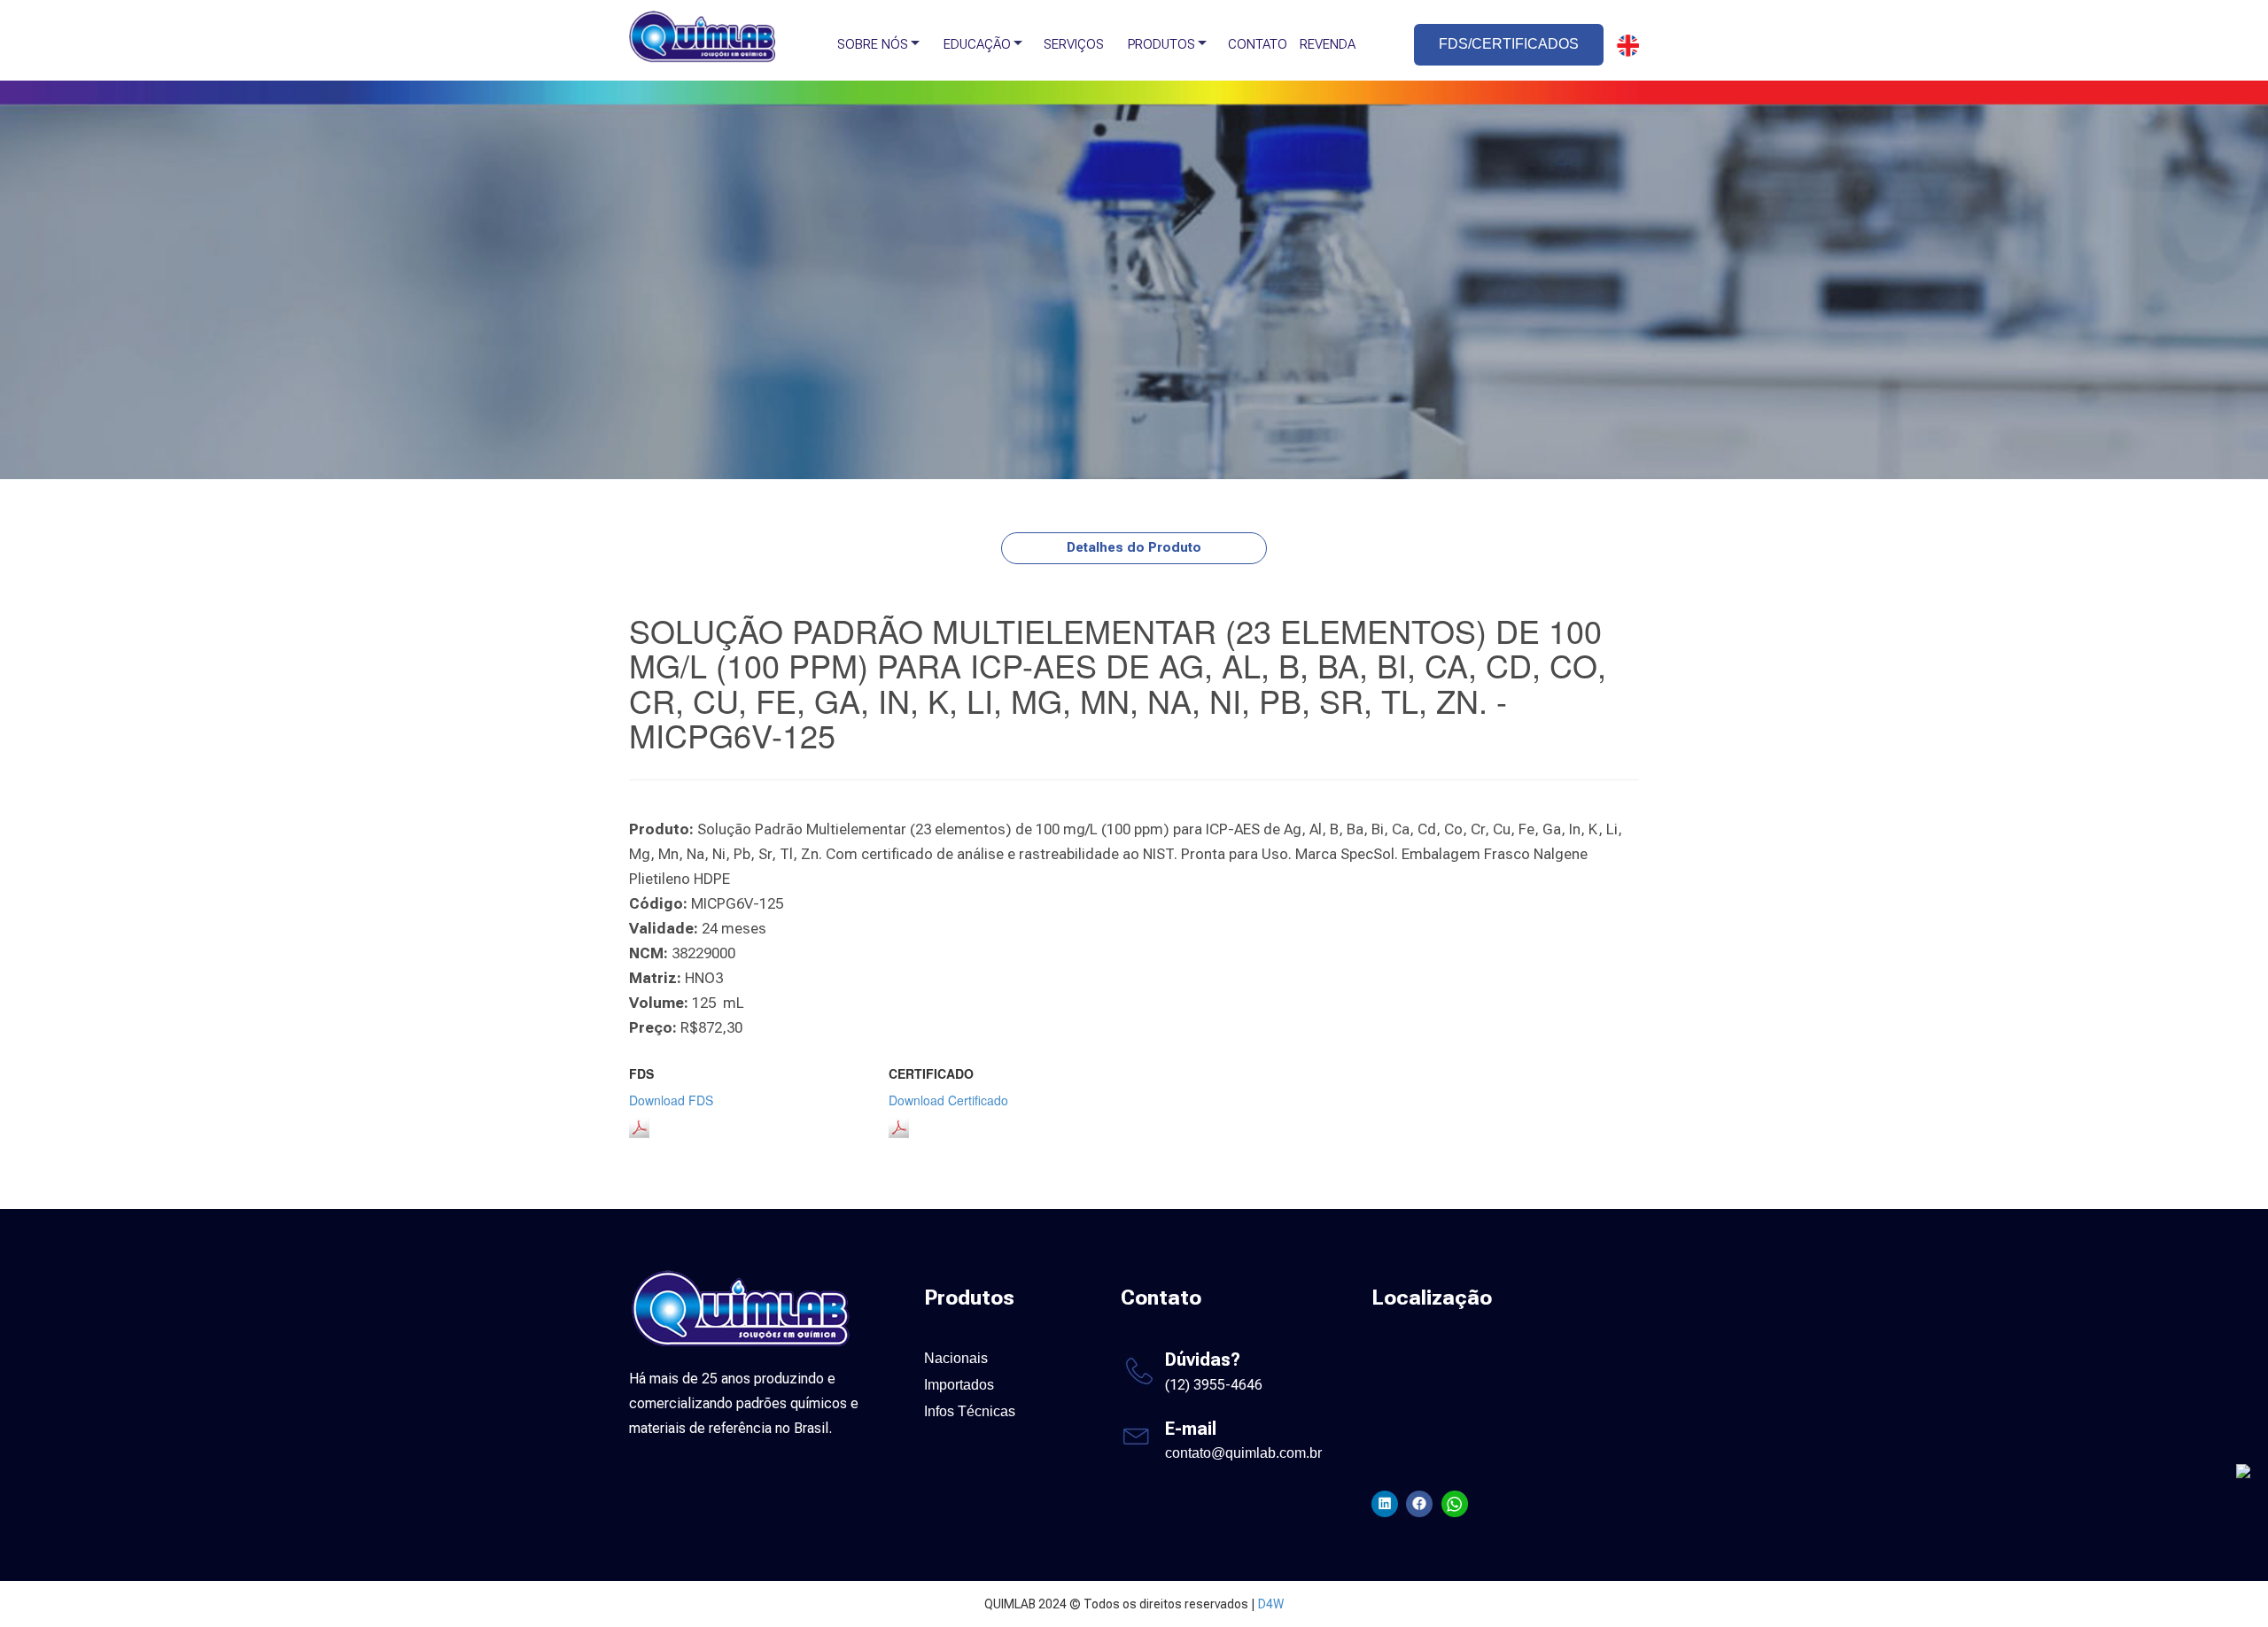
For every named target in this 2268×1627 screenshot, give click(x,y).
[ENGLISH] (1623, 46)
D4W (1271, 1604)
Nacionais (956, 1358)
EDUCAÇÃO (977, 44)
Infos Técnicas (970, 1411)
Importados (959, 1385)
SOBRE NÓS (873, 44)
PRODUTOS (1161, 44)
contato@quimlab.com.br (1243, 1453)
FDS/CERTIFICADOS (1509, 44)
